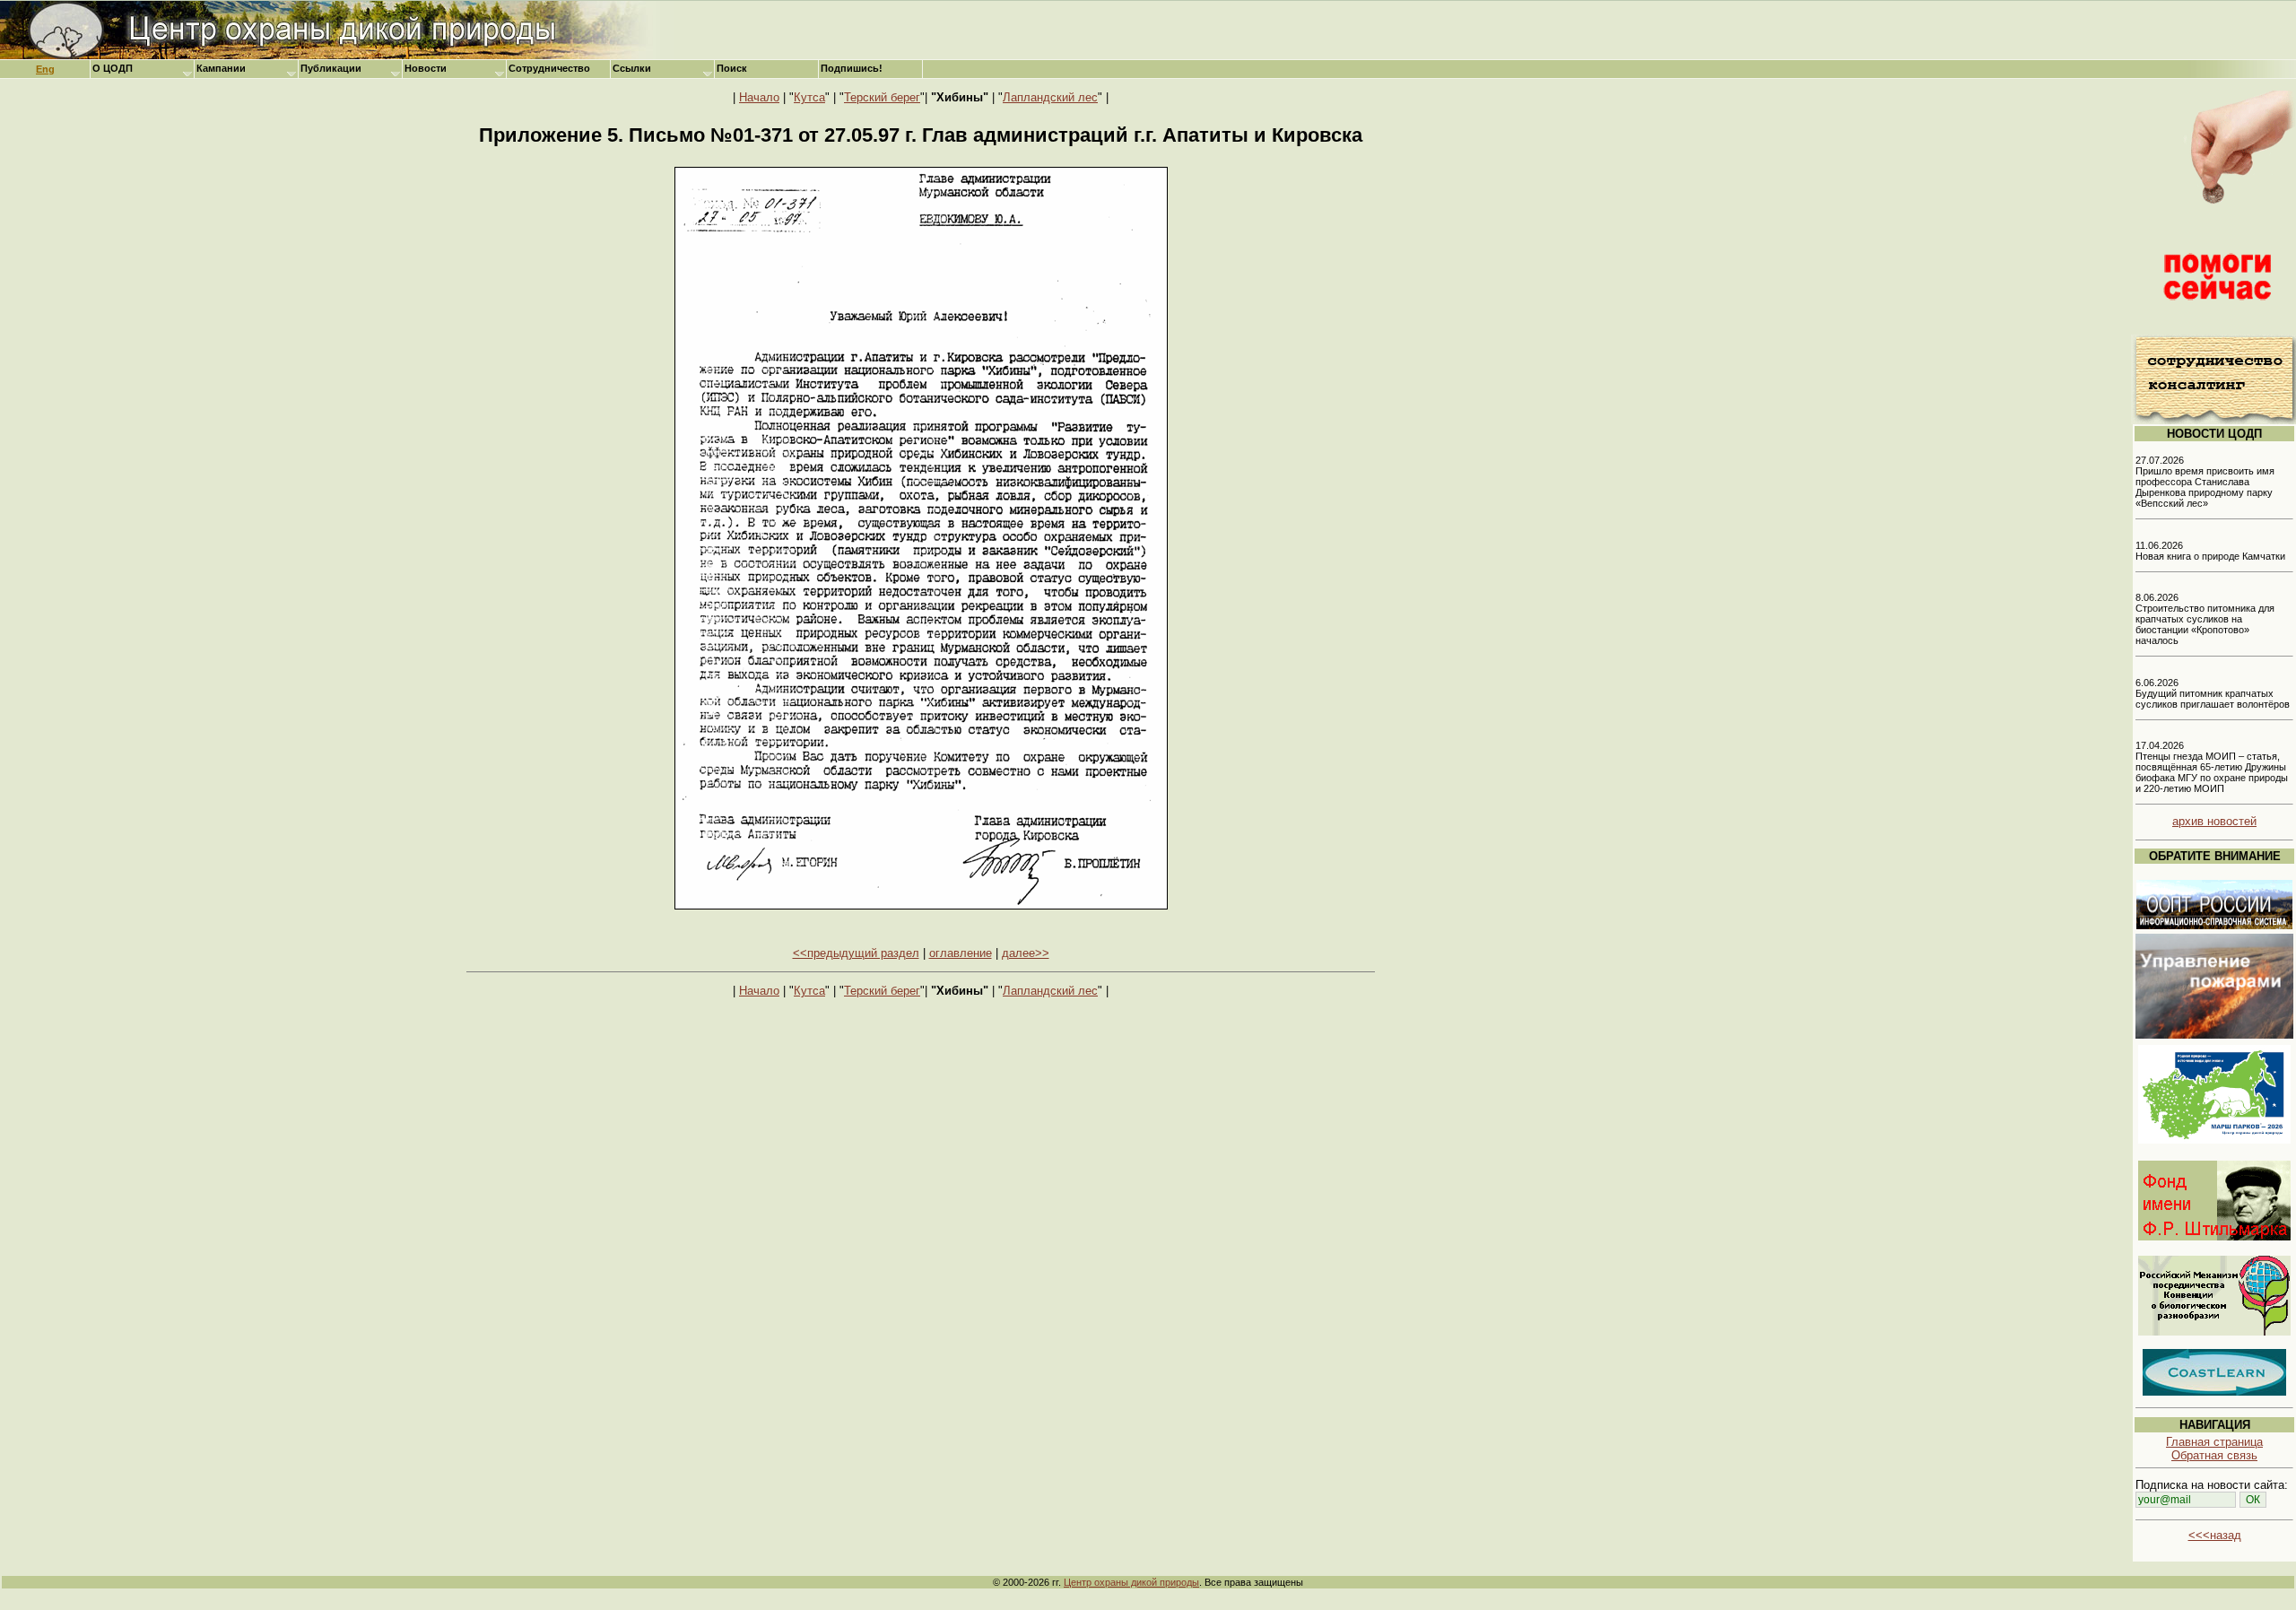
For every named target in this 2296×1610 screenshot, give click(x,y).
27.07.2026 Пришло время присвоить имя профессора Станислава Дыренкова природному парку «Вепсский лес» (2205, 482)
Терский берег (882, 97)
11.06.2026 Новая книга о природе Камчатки (2210, 551)
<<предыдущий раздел (856, 953)
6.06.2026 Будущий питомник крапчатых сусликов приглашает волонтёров (2213, 693)
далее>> (1026, 953)
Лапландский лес (1050, 97)
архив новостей (2214, 821)
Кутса (809, 97)
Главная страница (2214, 1442)
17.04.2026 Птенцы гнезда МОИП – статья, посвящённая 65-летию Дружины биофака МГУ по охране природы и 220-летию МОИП (2212, 767)
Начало (759, 97)
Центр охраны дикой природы (1131, 1582)
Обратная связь (2214, 1455)
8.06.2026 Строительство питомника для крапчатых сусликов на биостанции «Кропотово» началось (2205, 619)
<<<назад (2215, 1535)
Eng (45, 69)
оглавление (961, 953)
